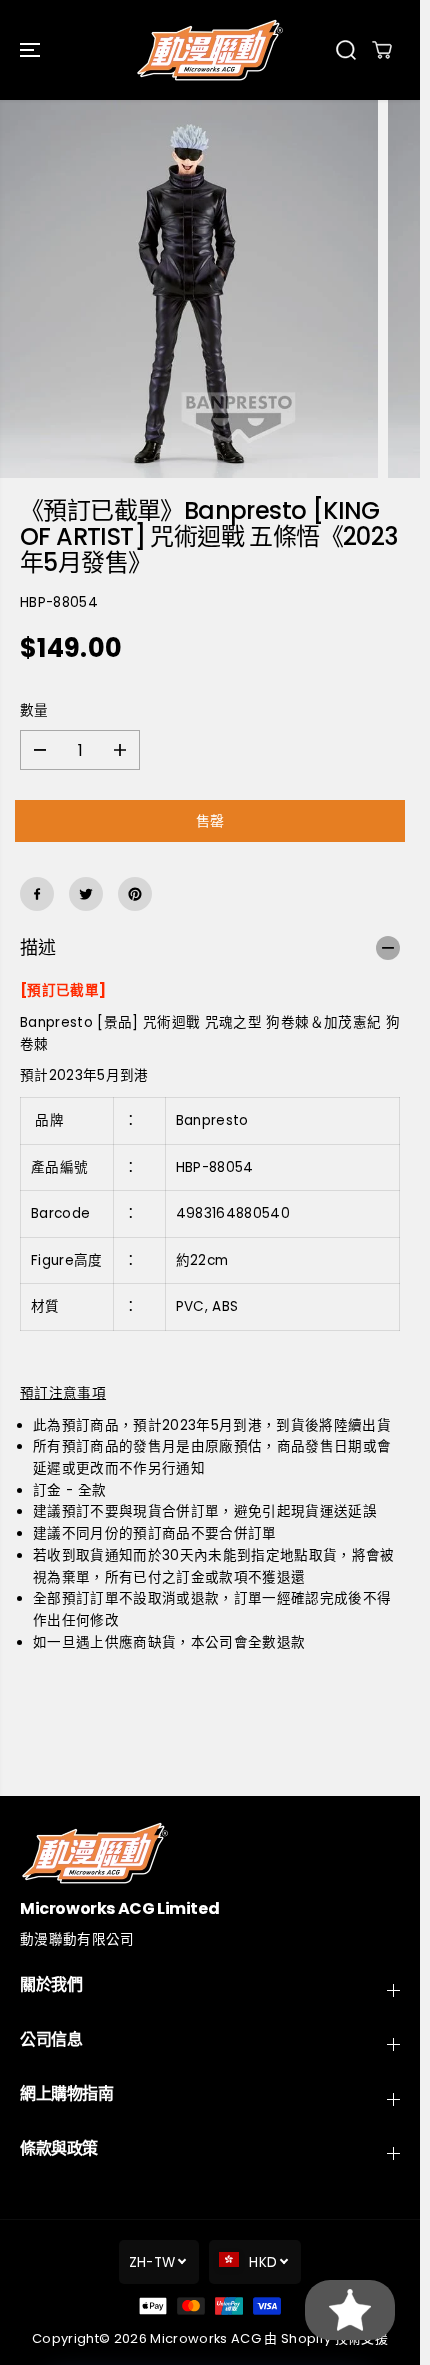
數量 (34, 710)
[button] (32, 50)
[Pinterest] (135, 894)
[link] (210, 1852)
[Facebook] (37, 894)
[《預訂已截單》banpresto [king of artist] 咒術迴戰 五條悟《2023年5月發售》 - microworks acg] (189, 289)
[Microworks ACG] (210, 50)
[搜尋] (346, 50)
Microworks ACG (205, 2338)
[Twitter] (86, 894)
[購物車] (382, 50)
